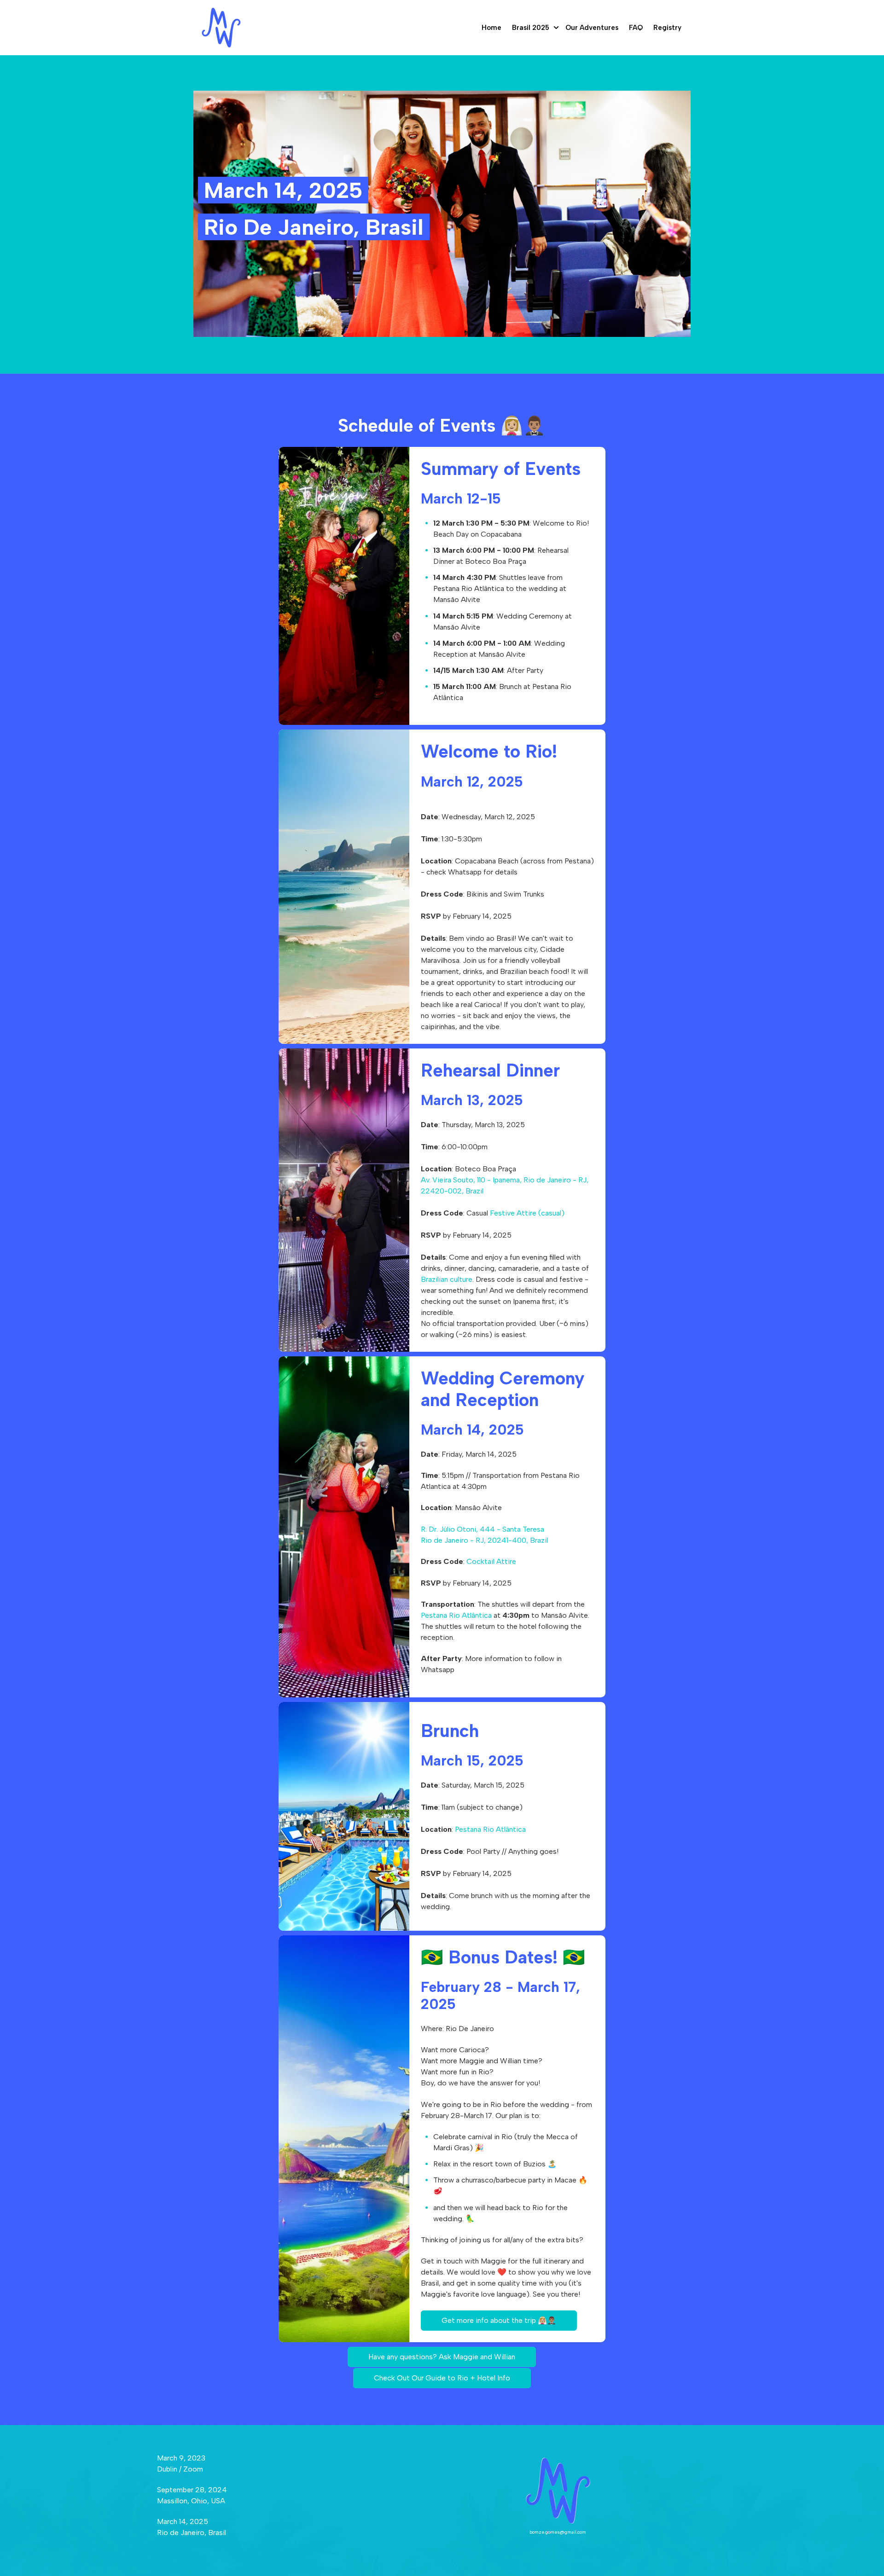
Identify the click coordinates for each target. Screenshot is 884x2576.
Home (491, 28)
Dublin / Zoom (180, 2469)
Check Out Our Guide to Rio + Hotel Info (442, 2378)
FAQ (636, 28)
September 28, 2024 (192, 2490)
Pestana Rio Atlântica (456, 1615)
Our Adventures (592, 28)
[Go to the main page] (221, 28)
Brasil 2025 (531, 28)
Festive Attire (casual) (527, 1213)
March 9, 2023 (181, 2458)
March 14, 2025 (183, 2521)
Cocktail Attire (491, 1561)
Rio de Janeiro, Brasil (192, 2533)
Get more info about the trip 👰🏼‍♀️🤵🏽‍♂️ (499, 2320)
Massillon (172, 2501)
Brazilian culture (447, 1279)
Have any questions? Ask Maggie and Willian (442, 2357)
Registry (667, 28)
